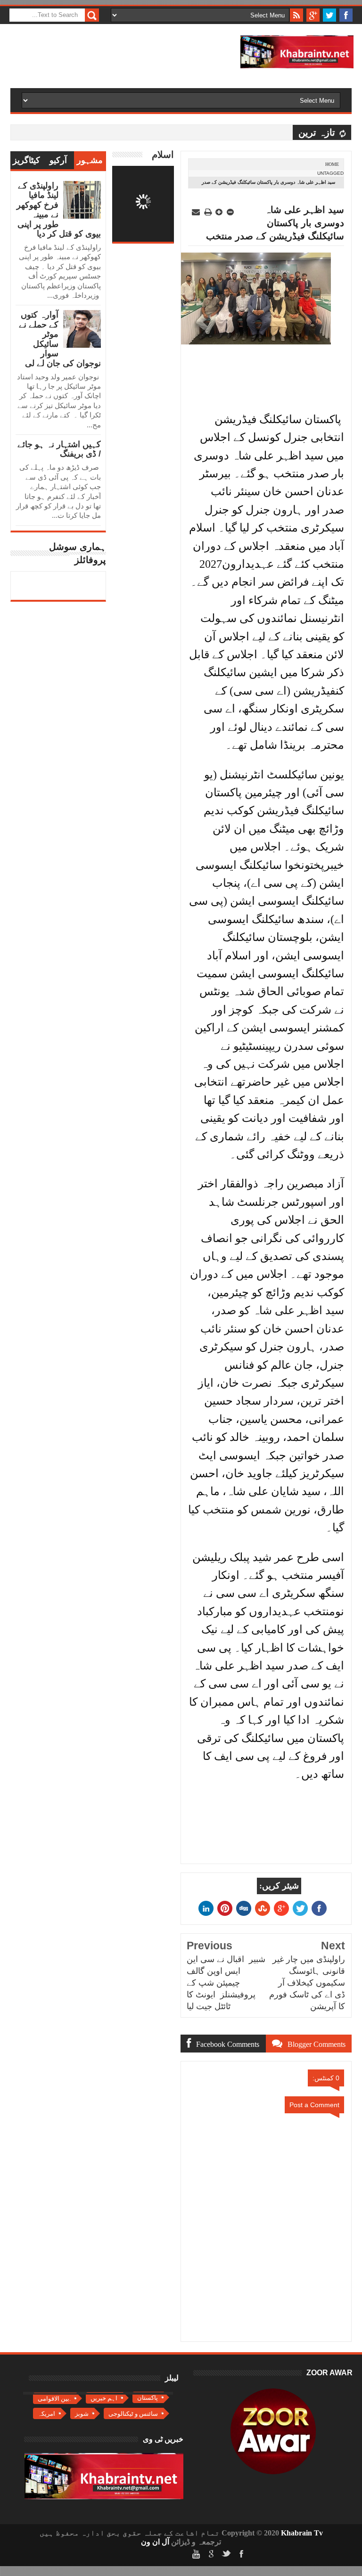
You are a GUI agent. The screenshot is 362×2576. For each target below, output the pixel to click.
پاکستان (148, 2398)
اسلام (163, 155)
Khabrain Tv (302, 2533)
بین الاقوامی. (54, 2399)
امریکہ (46, 2414)
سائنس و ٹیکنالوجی (133, 2414)
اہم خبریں (104, 2398)
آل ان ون (155, 2542)
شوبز (82, 2414)
